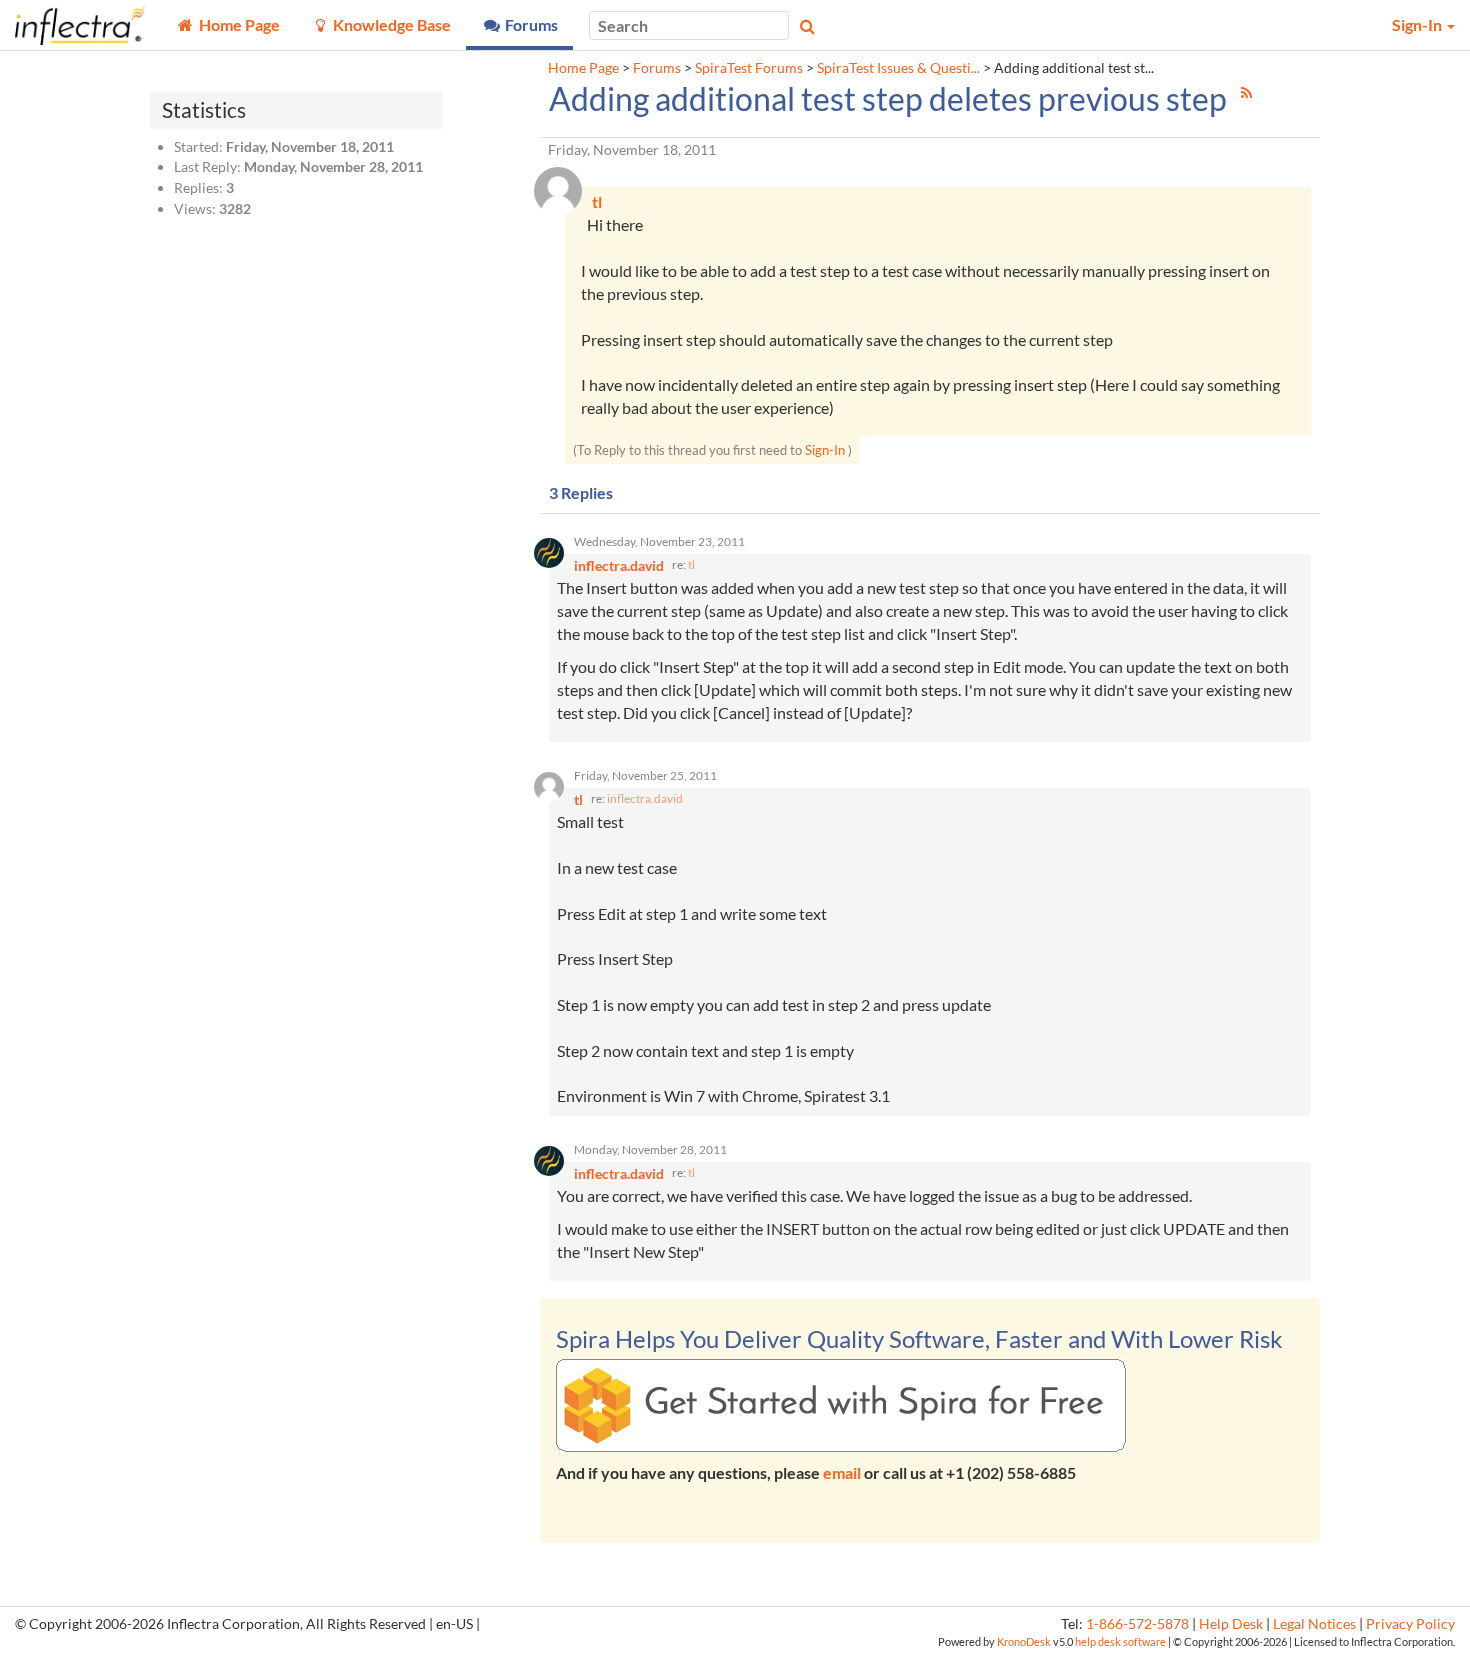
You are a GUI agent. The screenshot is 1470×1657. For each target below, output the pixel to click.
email (842, 1472)
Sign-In (825, 450)
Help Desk (1231, 1624)
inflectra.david (645, 798)
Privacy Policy (1410, 1624)
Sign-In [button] (1418, 24)
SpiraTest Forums (749, 68)
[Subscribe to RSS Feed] (1246, 92)
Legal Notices (1314, 1624)
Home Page (583, 68)
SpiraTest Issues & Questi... (898, 68)
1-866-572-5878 (1137, 1624)
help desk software (1120, 1641)
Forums (657, 68)
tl (691, 564)
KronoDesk (1024, 1641)
